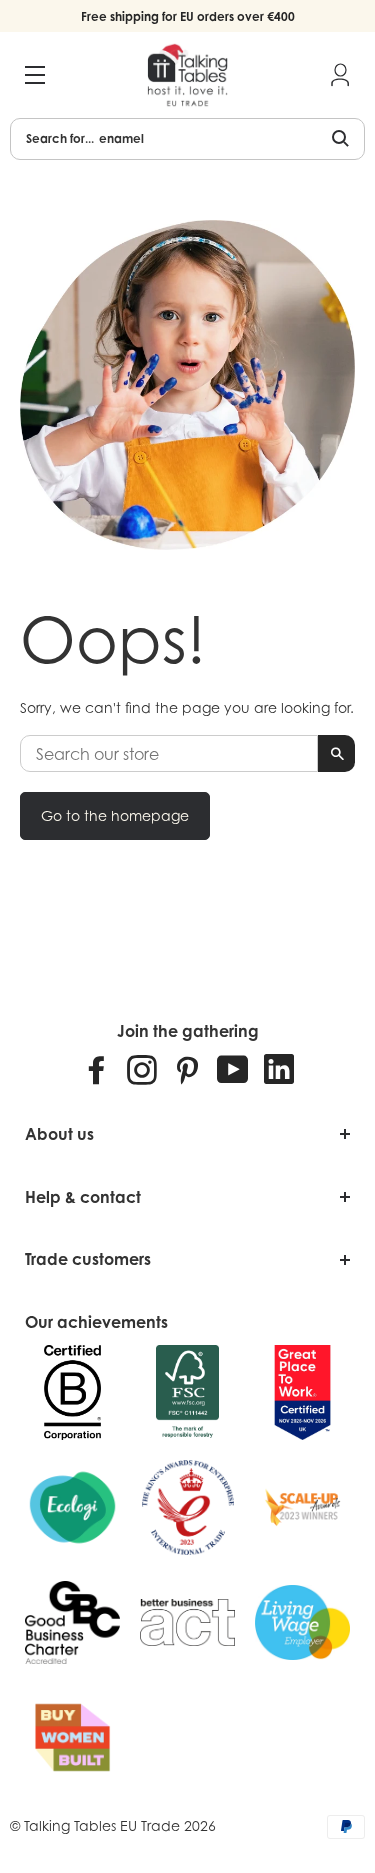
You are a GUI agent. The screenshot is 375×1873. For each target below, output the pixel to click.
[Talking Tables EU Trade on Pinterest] (187, 1069)
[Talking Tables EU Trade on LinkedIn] (279, 1069)
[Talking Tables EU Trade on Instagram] (142, 1069)
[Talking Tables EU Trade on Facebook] (97, 1069)
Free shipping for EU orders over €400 (188, 16)
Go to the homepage (115, 815)
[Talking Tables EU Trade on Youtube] (233, 1069)
